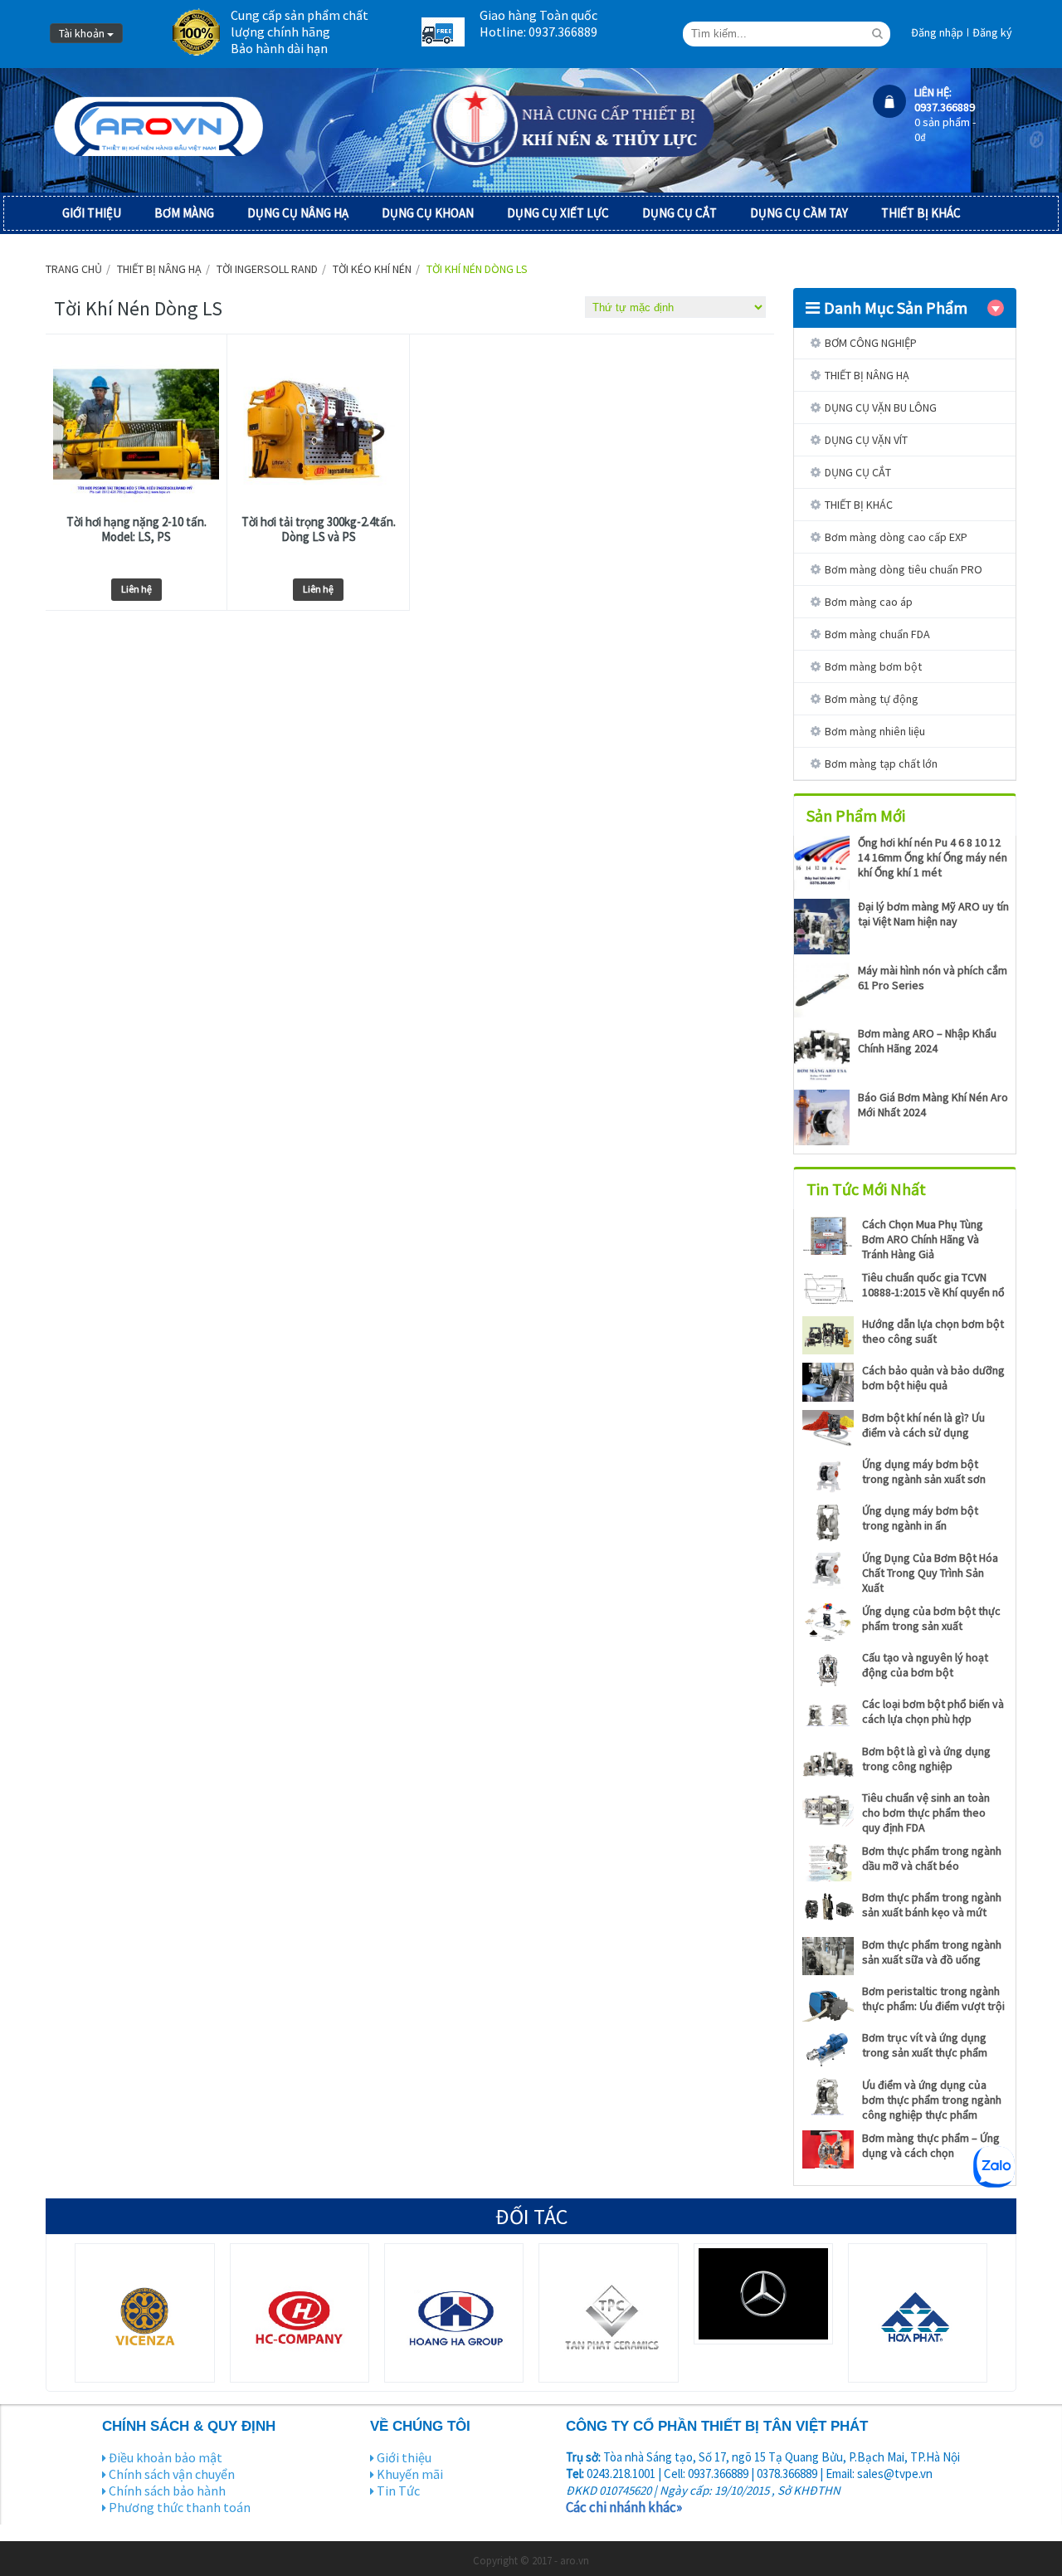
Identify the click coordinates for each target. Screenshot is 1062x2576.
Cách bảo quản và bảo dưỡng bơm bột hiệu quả (933, 1378)
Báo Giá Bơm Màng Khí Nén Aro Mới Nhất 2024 (933, 1105)
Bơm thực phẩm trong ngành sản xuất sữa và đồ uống (932, 1952)
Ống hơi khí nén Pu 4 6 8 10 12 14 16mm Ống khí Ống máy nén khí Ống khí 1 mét (933, 857)
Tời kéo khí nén (372, 269)
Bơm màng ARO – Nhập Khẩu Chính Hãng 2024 (927, 1041)
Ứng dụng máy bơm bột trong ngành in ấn (920, 1518)
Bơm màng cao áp (869, 602)
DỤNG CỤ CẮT (680, 213)
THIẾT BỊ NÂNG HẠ (159, 269)
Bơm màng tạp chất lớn (881, 764)
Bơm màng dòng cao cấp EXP (896, 537)
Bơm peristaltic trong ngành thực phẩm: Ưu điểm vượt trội (933, 1998)
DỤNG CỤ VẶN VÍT (866, 440)
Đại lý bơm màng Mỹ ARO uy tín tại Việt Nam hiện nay (933, 914)
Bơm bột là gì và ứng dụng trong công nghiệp (926, 1759)
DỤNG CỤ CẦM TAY (799, 213)
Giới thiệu (404, 2457)
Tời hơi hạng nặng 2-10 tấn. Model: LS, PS (136, 529)
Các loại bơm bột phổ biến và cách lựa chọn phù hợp (933, 1711)
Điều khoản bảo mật (166, 2457)
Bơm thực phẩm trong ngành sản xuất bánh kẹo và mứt (932, 1905)
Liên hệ (136, 589)
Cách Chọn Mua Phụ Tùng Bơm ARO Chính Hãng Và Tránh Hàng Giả (923, 1239)
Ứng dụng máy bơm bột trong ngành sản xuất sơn (924, 1471)
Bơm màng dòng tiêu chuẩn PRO (904, 569)
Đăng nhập (937, 32)
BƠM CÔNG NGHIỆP (871, 343)
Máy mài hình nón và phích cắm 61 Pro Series (933, 978)
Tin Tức (398, 2491)
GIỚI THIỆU (92, 213)
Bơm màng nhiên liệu (875, 731)
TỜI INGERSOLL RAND (267, 269)
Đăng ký (992, 32)
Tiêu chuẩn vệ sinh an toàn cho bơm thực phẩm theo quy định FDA (926, 1812)
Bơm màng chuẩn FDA (877, 634)
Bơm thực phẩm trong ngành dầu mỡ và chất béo (932, 1858)
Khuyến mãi (410, 2474)
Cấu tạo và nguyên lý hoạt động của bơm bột (925, 1665)
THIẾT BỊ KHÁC (921, 213)
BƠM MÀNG (184, 213)
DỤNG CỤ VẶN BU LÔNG (881, 407)
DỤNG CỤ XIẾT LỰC (558, 213)
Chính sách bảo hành (167, 2491)
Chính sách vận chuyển (172, 2474)
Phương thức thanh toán (180, 2507)
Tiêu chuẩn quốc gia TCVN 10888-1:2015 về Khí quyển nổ (933, 1285)
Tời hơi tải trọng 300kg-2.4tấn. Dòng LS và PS (319, 529)
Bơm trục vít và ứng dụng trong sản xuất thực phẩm (925, 2045)
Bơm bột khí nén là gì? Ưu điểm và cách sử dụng (923, 1425)
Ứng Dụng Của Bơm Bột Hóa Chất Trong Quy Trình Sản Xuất (930, 1573)
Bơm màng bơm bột (873, 666)
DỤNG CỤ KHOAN (428, 213)
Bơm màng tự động (872, 699)
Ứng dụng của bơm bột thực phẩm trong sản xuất (931, 1618)
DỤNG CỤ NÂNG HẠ (298, 213)
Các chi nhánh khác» (624, 2507)
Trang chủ (74, 269)
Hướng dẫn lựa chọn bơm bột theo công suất (933, 1331)
